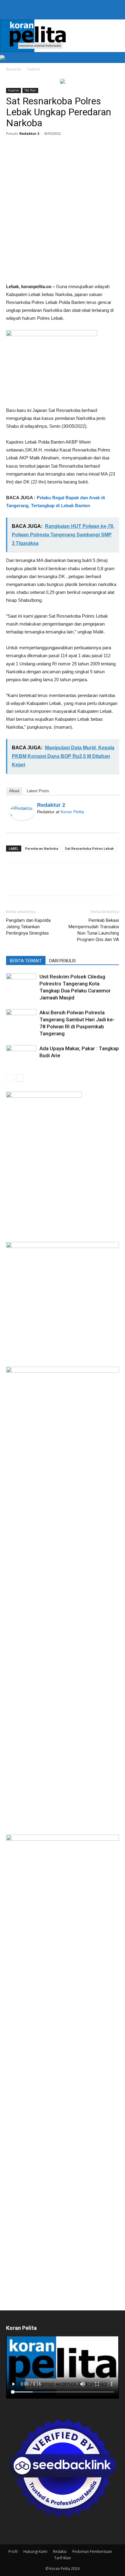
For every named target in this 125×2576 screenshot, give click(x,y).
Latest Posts (38, 791)
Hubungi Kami (35, 2552)
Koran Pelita (72, 812)
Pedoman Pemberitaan (92, 2552)
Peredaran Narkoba (42, 848)
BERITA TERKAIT (26, 961)
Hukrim (34, 69)
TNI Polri (30, 90)
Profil (13, 2552)
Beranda (14, 69)
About (14, 791)
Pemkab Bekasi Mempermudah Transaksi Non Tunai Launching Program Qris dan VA (94, 930)
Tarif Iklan (63, 2558)
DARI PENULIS (62, 961)
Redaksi (60, 2552)
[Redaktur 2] (22, 812)
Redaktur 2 (29, 133)
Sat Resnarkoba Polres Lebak (89, 848)
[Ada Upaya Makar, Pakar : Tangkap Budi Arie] (21, 1056)
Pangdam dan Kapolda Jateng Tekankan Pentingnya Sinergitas (28, 927)
